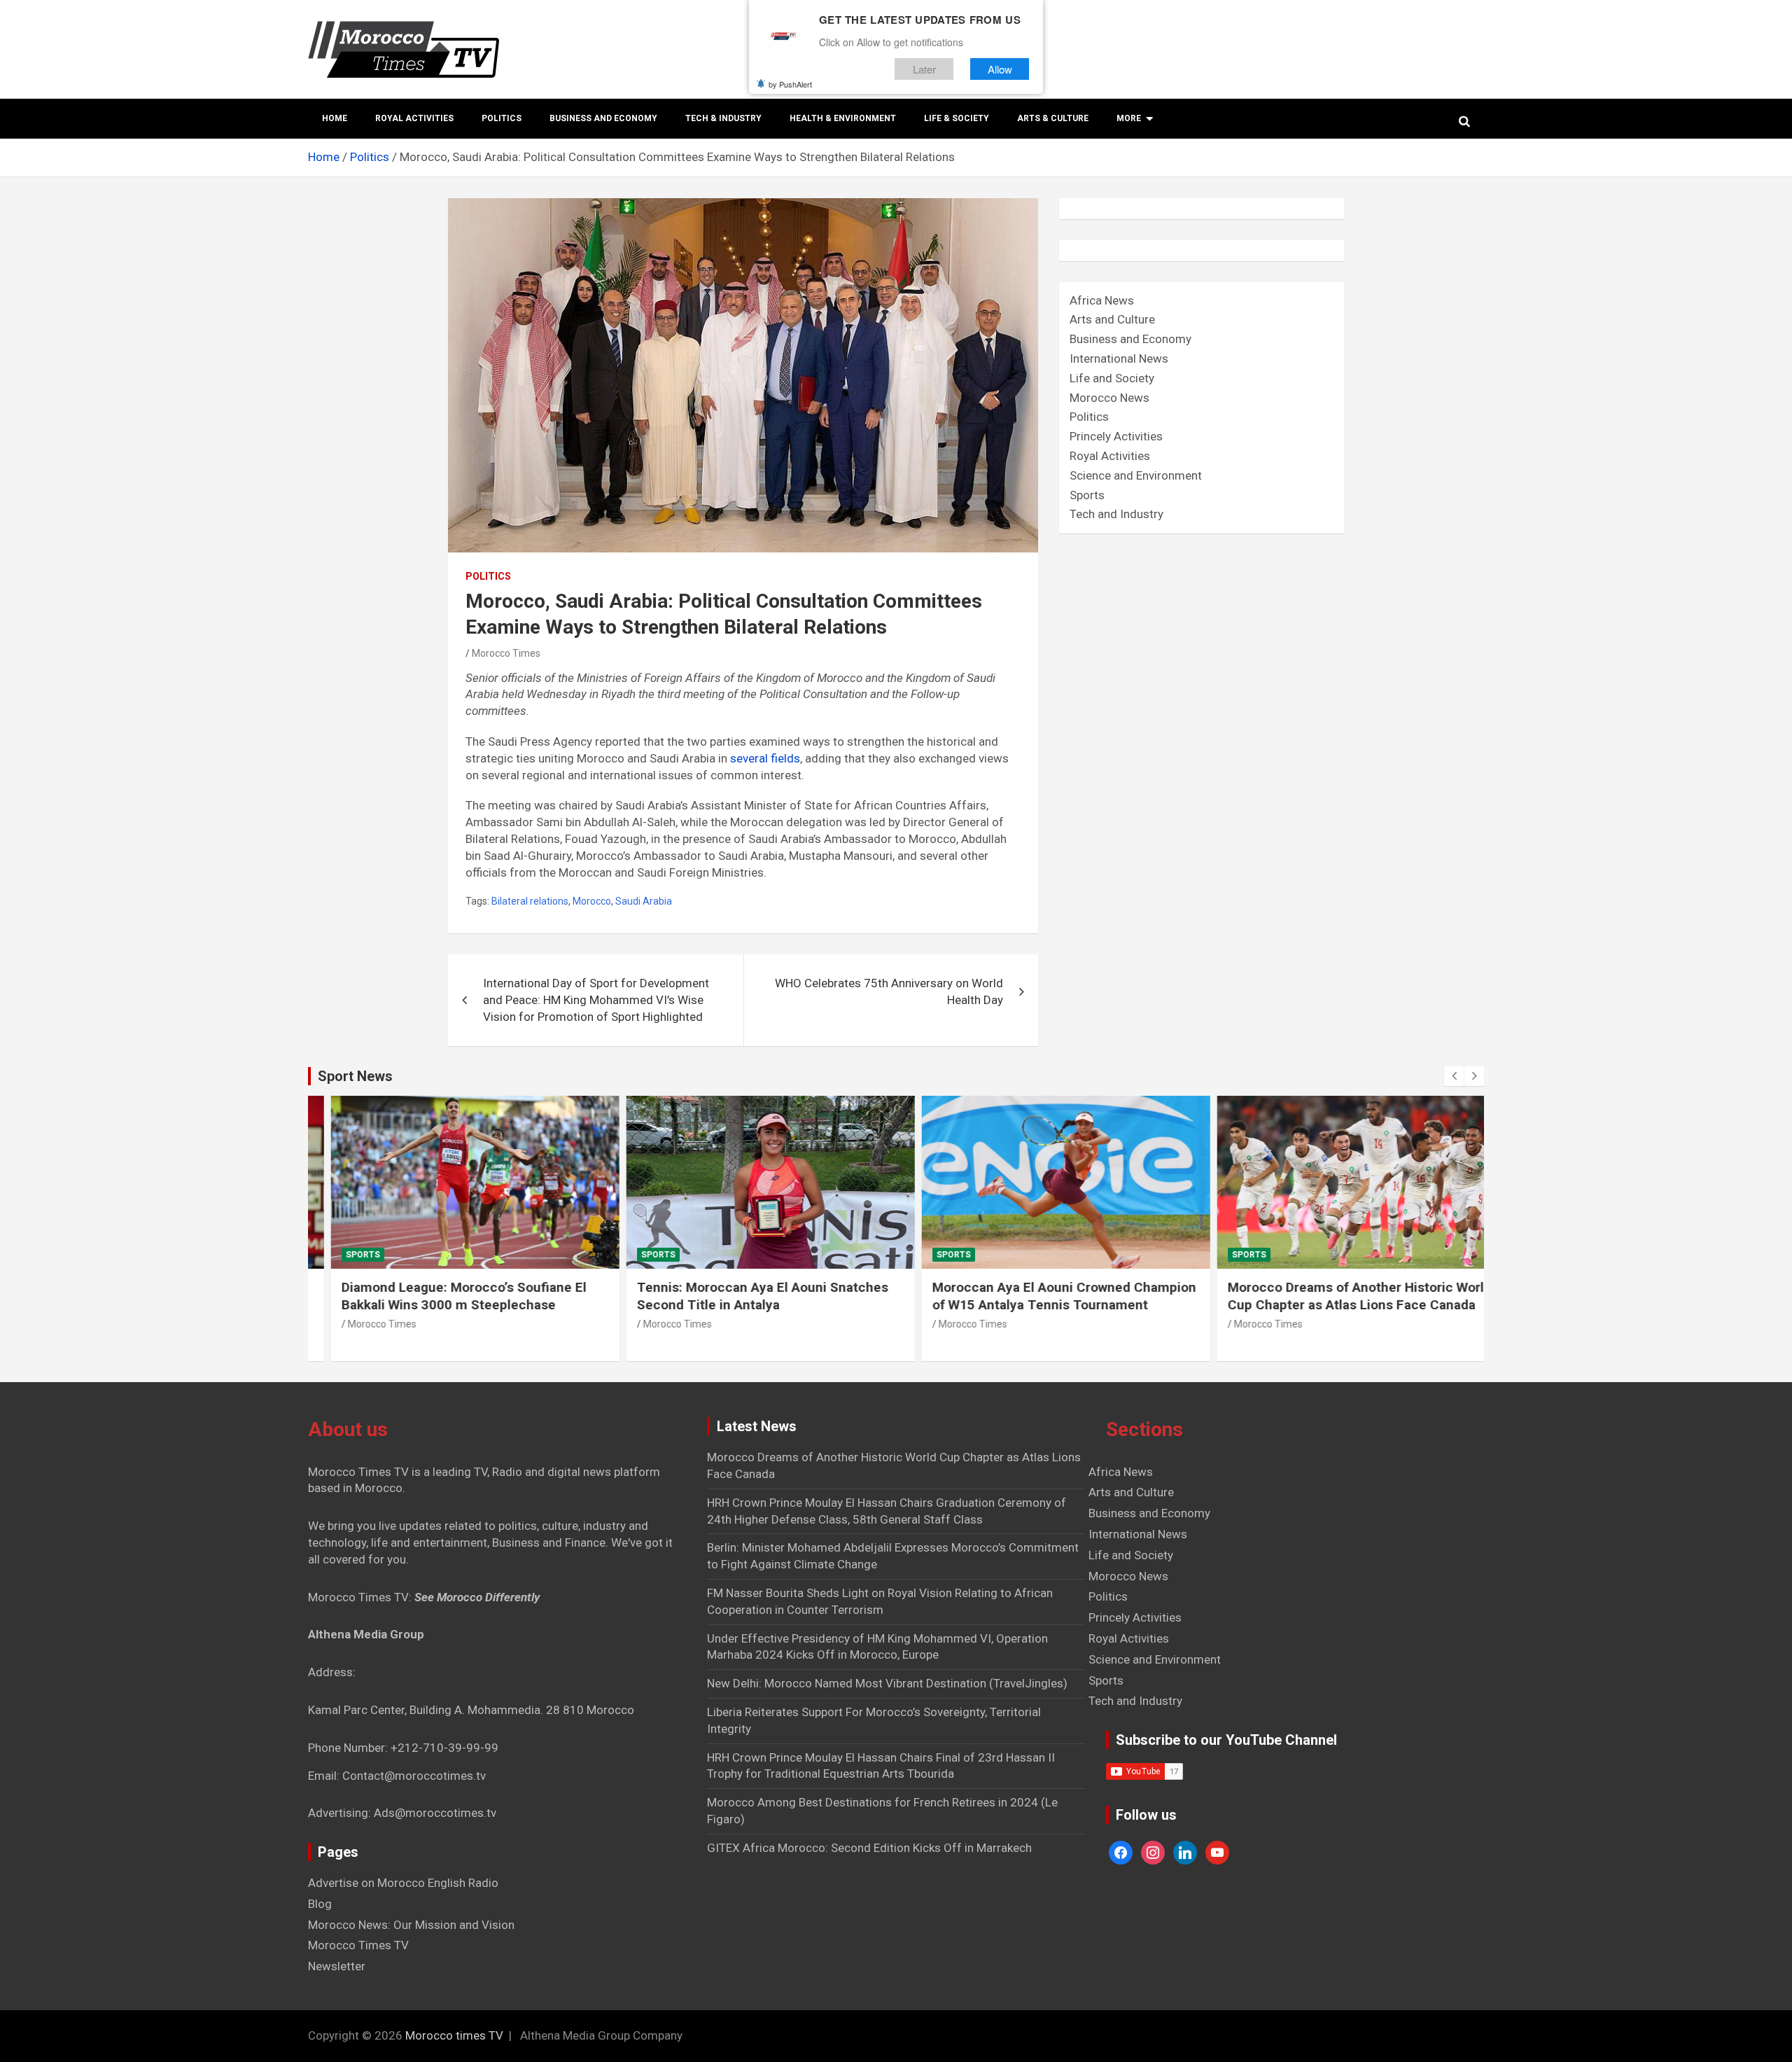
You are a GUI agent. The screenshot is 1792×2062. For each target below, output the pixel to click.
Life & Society (957, 118)
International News (1119, 358)
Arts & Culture (1053, 118)
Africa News (1102, 300)
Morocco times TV (454, 2035)
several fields (765, 758)
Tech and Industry (1116, 514)
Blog (320, 1904)
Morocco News (1109, 398)
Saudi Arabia (644, 901)
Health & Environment (843, 118)
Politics (502, 118)
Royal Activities (414, 118)
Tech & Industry (723, 118)
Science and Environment (1136, 475)
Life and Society (1112, 378)
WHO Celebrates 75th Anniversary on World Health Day (889, 991)
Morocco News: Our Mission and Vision (411, 1925)
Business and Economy (603, 118)
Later (924, 69)
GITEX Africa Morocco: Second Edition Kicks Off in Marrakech (869, 1848)
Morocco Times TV (358, 1945)
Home (335, 118)
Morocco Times (506, 653)
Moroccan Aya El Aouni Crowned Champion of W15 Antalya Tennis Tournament (1042, 1296)
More (1129, 118)
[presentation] (1454, 1076)
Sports (1087, 495)
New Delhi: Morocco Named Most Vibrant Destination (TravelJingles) (887, 1683)
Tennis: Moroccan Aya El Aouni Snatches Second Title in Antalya (740, 1296)
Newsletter (337, 1966)
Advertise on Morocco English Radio (403, 1883)
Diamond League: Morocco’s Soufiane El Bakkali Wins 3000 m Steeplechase (442, 1296)
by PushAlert (790, 84)
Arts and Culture (1112, 319)
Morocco (592, 901)
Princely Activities (1116, 436)
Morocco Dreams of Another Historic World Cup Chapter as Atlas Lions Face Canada (1337, 1296)
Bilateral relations (530, 901)
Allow (1000, 69)
